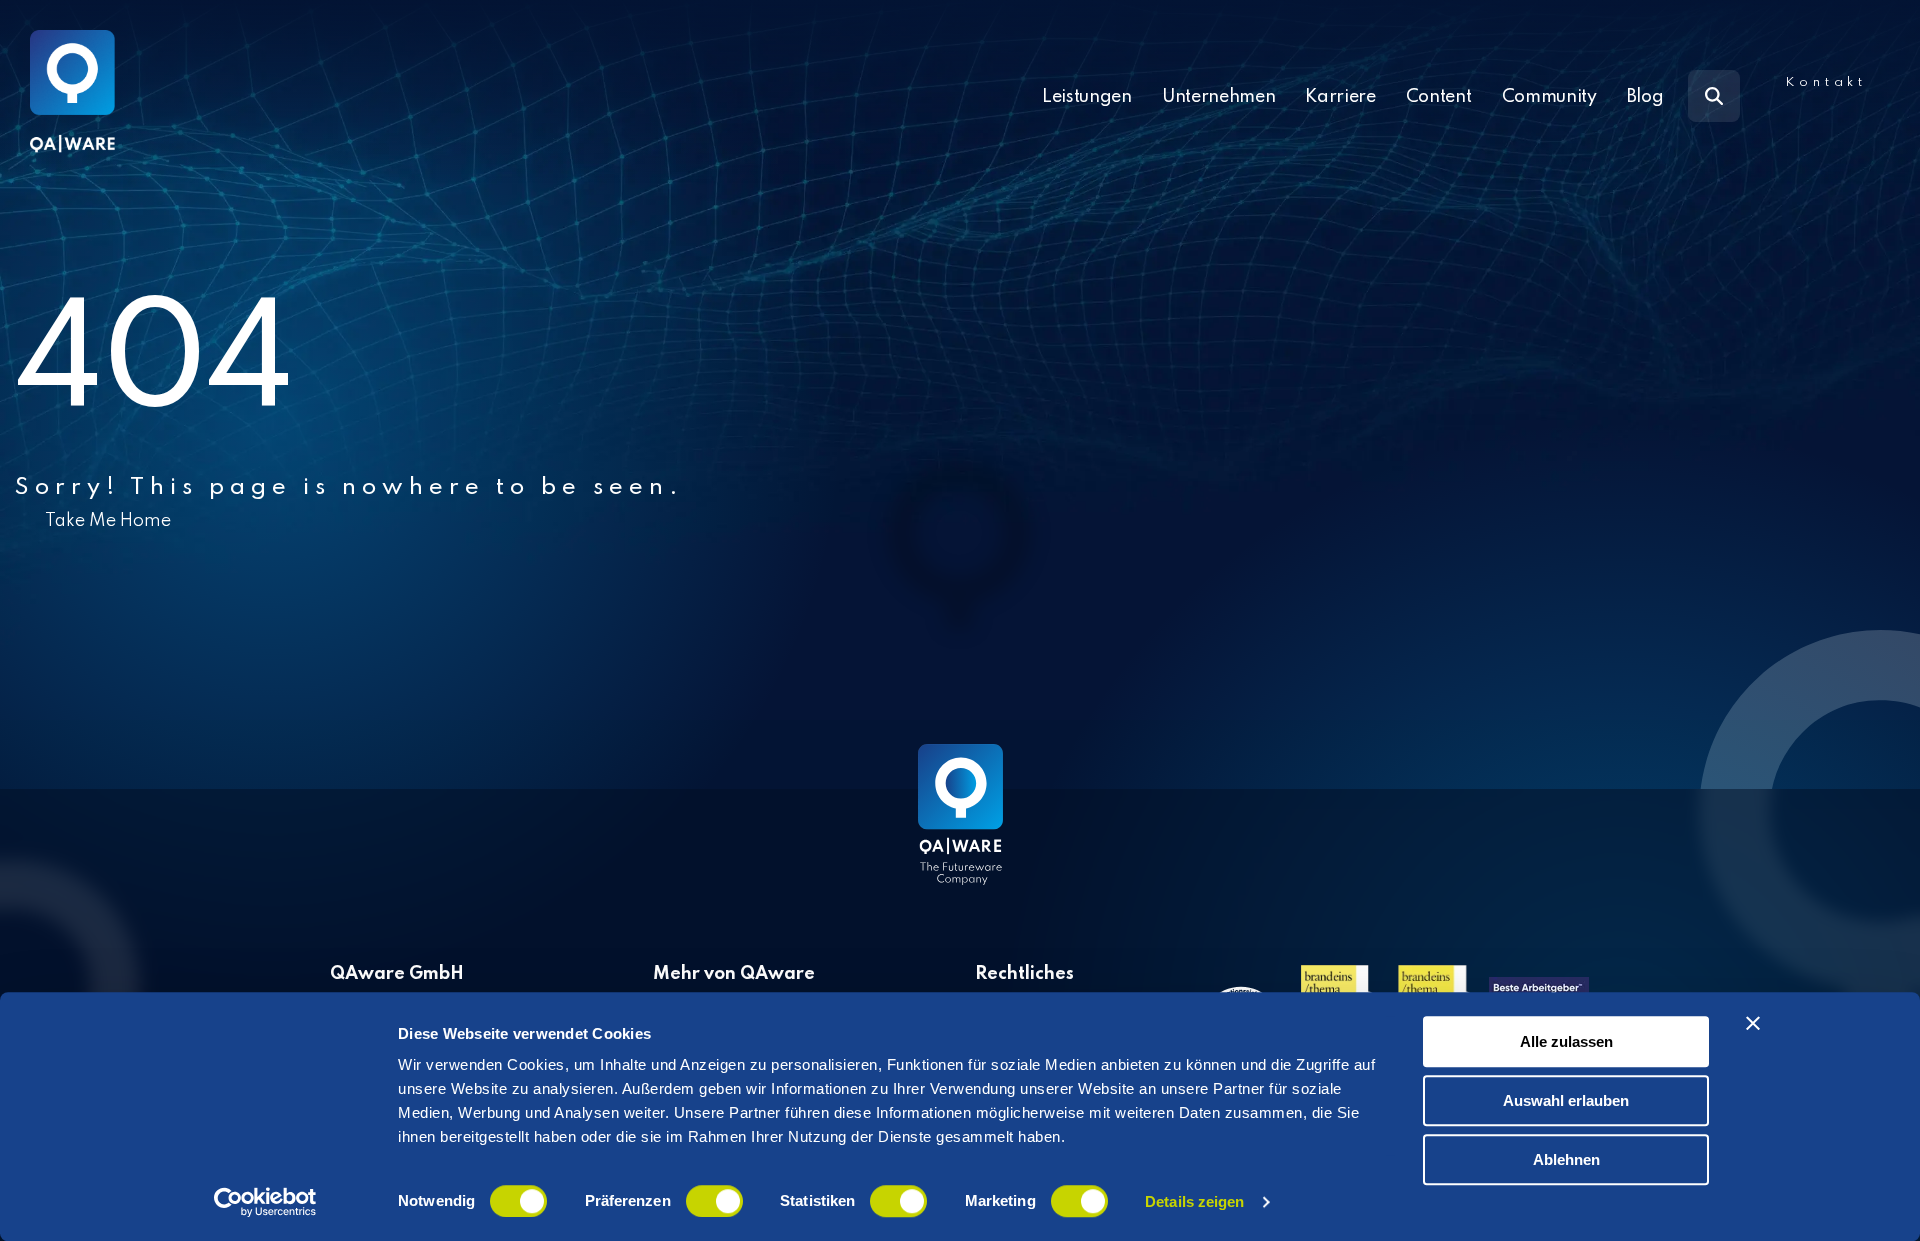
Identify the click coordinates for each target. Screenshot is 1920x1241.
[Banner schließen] (1753, 1023)
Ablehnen (1566, 1159)
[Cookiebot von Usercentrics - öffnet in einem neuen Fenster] (265, 1202)
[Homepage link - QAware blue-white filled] (960, 829)
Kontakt (1826, 82)
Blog (1645, 97)
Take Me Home (108, 521)
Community (1549, 97)
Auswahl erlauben (1566, 1100)
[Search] (1714, 96)
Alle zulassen (1566, 1041)
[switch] (714, 1201)
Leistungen (1087, 97)
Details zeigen (1194, 1201)
